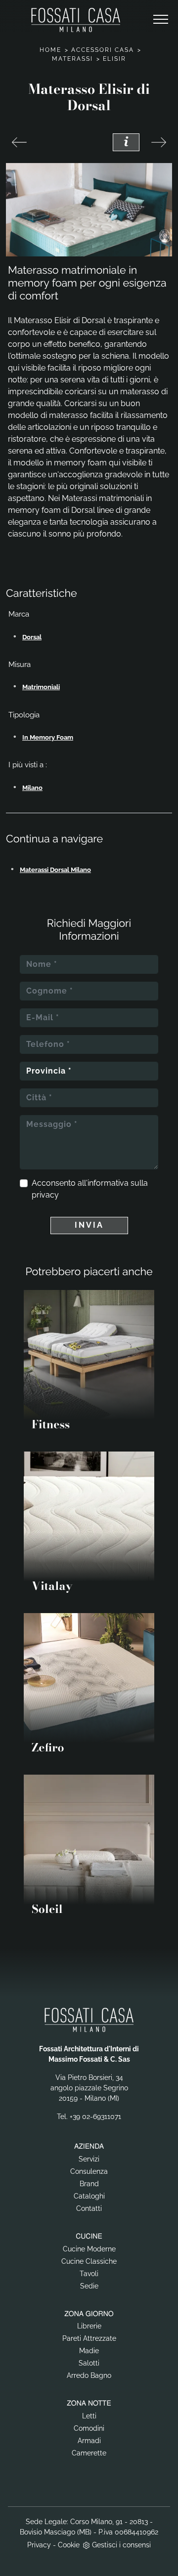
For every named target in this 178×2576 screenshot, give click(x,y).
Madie (89, 2351)
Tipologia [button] (24, 715)
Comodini (89, 2428)
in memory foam (48, 737)
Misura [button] (20, 665)
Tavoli (89, 2274)
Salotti (89, 2363)
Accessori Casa (103, 50)
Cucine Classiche (89, 2261)
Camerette (89, 2453)
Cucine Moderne (89, 2249)
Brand (89, 2184)
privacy (45, 1195)
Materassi (72, 59)
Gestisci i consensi (121, 2545)
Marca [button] (19, 614)
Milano (32, 788)
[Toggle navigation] (161, 20)
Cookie (69, 2545)
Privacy (39, 2545)
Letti (89, 2416)
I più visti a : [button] (28, 765)
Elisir (114, 59)
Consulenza (89, 2171)
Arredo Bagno (89, 2375)
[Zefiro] (19, 142)
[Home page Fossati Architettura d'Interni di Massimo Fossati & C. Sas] (76, 20)
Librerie (89, 2326)
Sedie (89, 2286)
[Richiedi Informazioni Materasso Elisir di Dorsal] (126, 142)
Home (50, 50)
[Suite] (159, 142)
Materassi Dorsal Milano (55, 870)
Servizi (89, 2159)
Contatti (89, 2208)
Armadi (89, 2441)
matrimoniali (41, 687)
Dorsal (32, 637)
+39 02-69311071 (95, 2117)
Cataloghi (89, 2196)
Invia (89, 1225)
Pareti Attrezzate (89, 2338)
